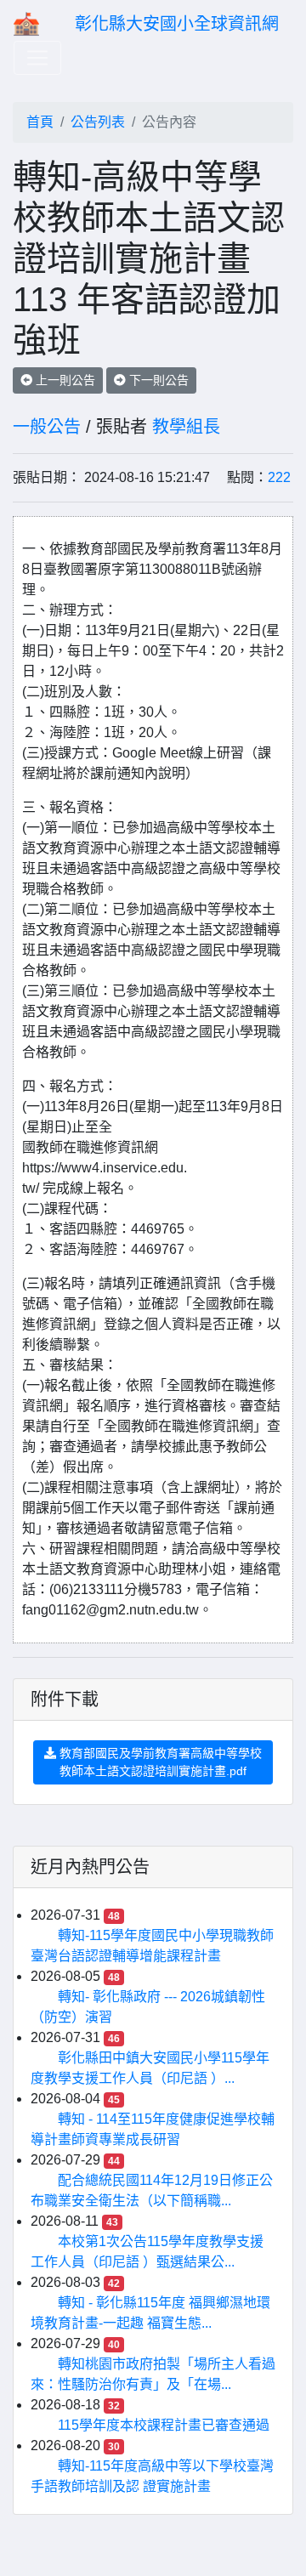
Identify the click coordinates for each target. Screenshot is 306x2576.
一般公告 (47, 427)
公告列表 (98, 122)
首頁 (40, 122)
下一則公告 (157, 380)
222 (279, 477)
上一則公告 (64, 380)
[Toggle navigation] (37, 58)
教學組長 (186, 427)
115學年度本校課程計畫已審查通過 (164, 2425)
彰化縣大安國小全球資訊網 (177, 24)
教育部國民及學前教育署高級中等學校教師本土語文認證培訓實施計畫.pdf (159, 1762)
